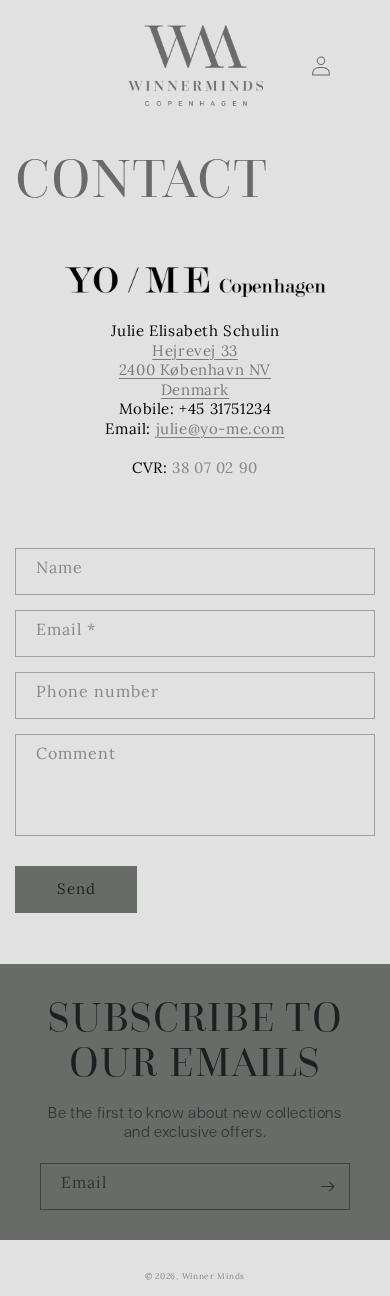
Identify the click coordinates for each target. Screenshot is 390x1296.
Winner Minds (213, 1276)
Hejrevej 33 (195, 350)
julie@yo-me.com (220, 428)
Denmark (195, 389)
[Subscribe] (327, 1186)
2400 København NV (195, 369)
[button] (37, 66)
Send (76, 888)
